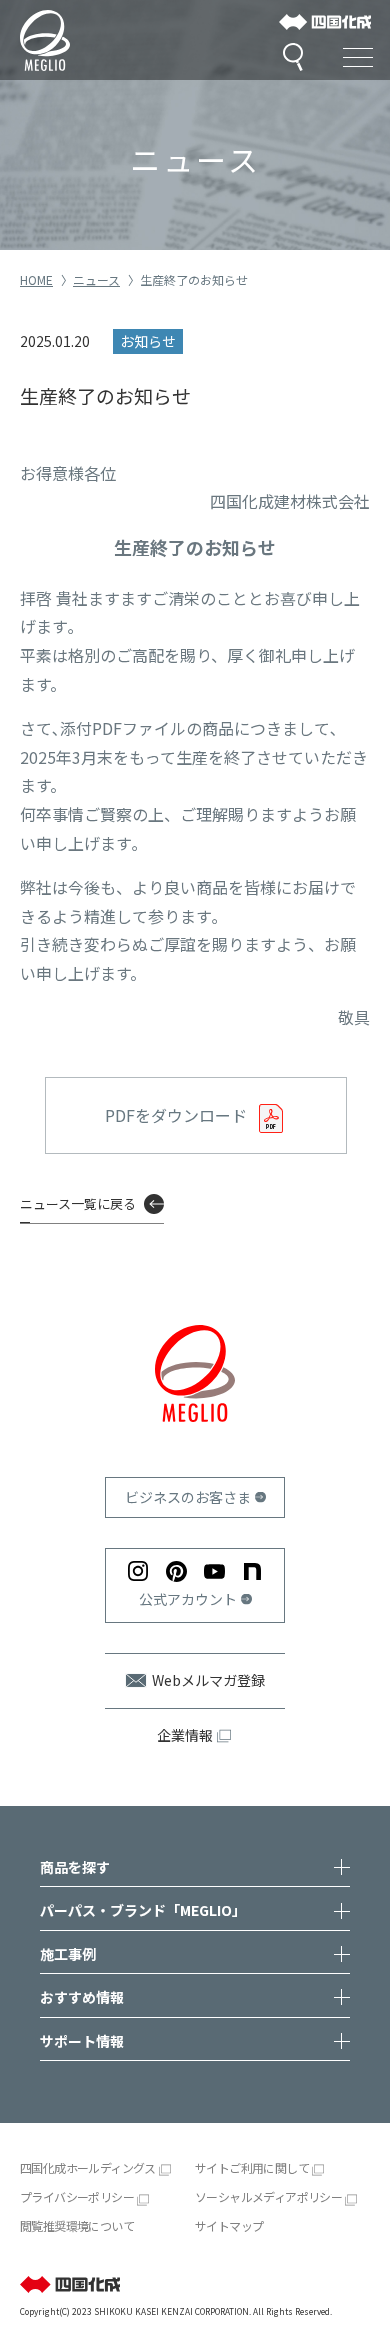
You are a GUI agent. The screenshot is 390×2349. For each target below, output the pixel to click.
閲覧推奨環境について (77, 2225)
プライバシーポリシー (77, 2196)
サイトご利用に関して (252, 2167)
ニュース (96, 279)
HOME (36, 279)
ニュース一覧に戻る (78, 1203)
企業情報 (185, 1735)
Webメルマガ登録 (208, 1680)
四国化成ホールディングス (88, 2167)
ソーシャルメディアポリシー (268, 2196)
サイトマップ (229, 2225)
